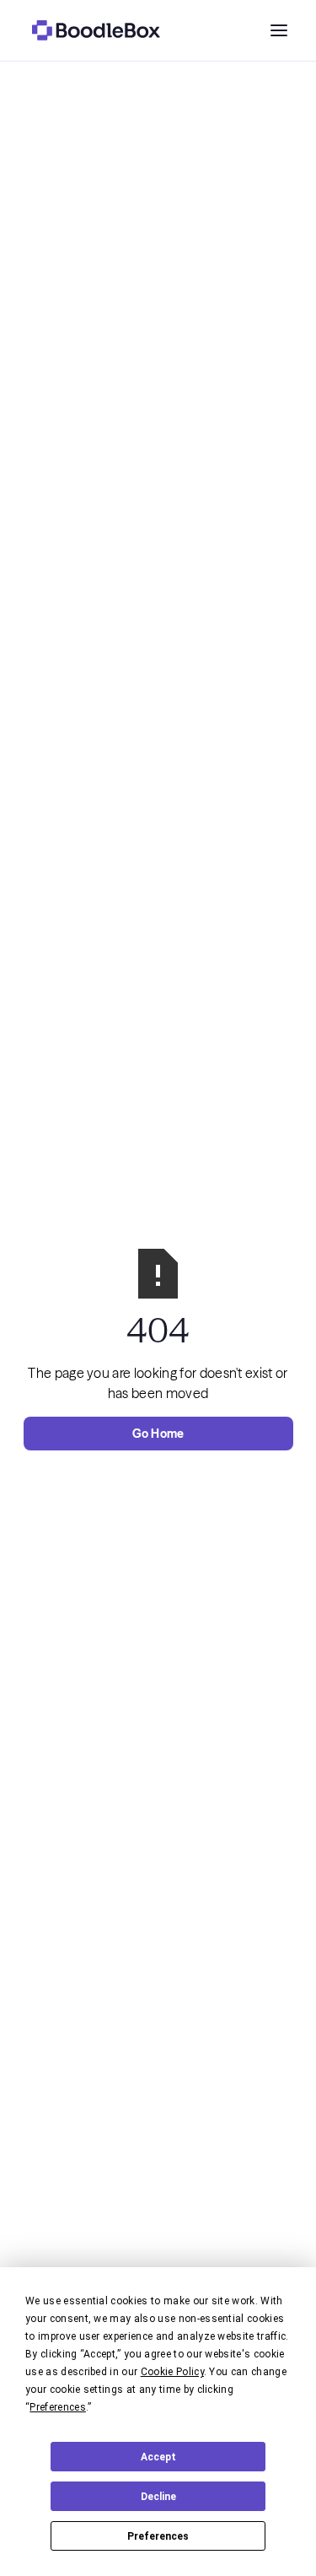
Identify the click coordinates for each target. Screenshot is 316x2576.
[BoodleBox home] (96, 30)
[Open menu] (279, 30)
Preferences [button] (58, 2407)
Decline (158, 2497)
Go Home (158, 1434)
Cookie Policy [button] (172, 2372)
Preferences (158, 2536)
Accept (158, 2457)
